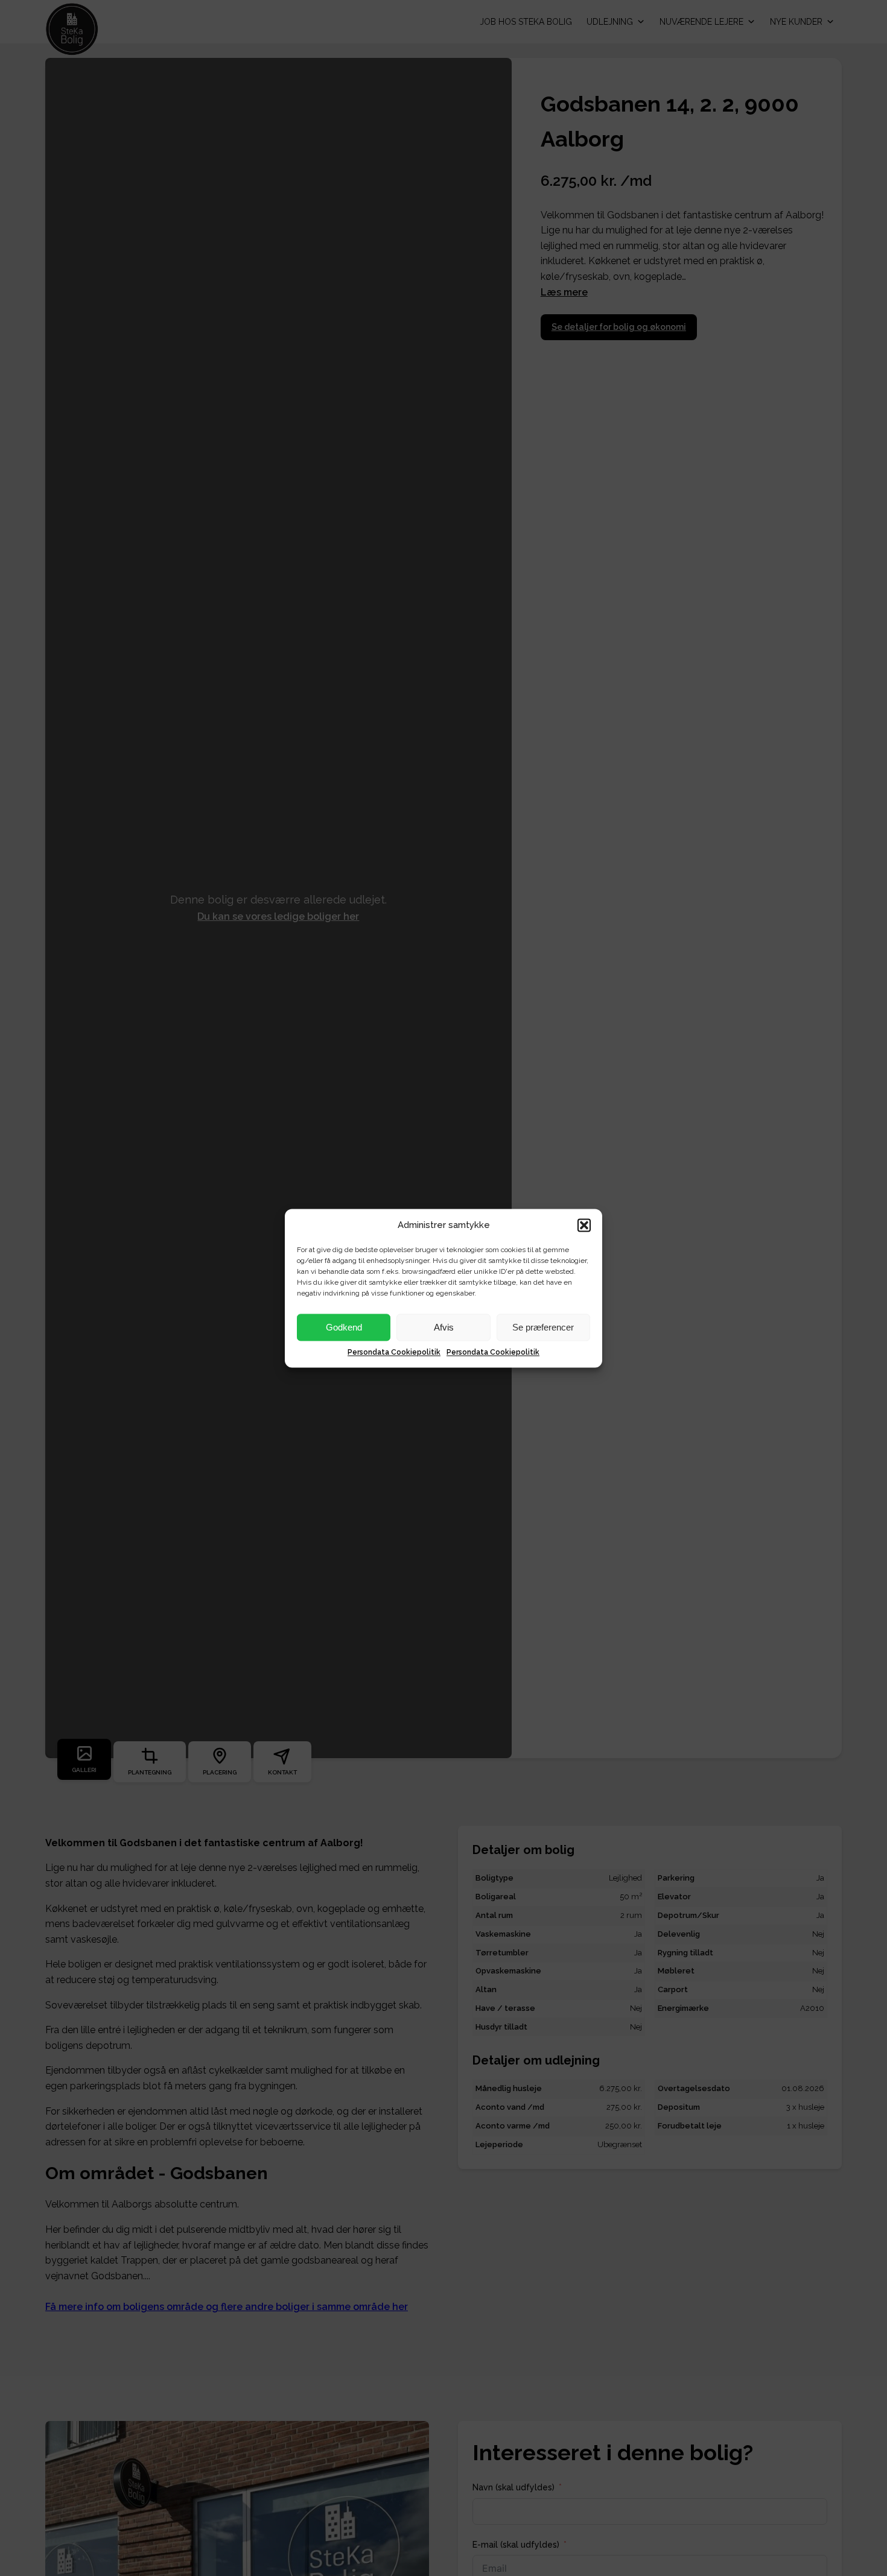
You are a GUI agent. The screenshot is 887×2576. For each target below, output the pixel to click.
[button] (584, 1225)
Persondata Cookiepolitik (394, 1352)
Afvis (444, 1327)
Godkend (344, 1327)
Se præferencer (543, 1327)
